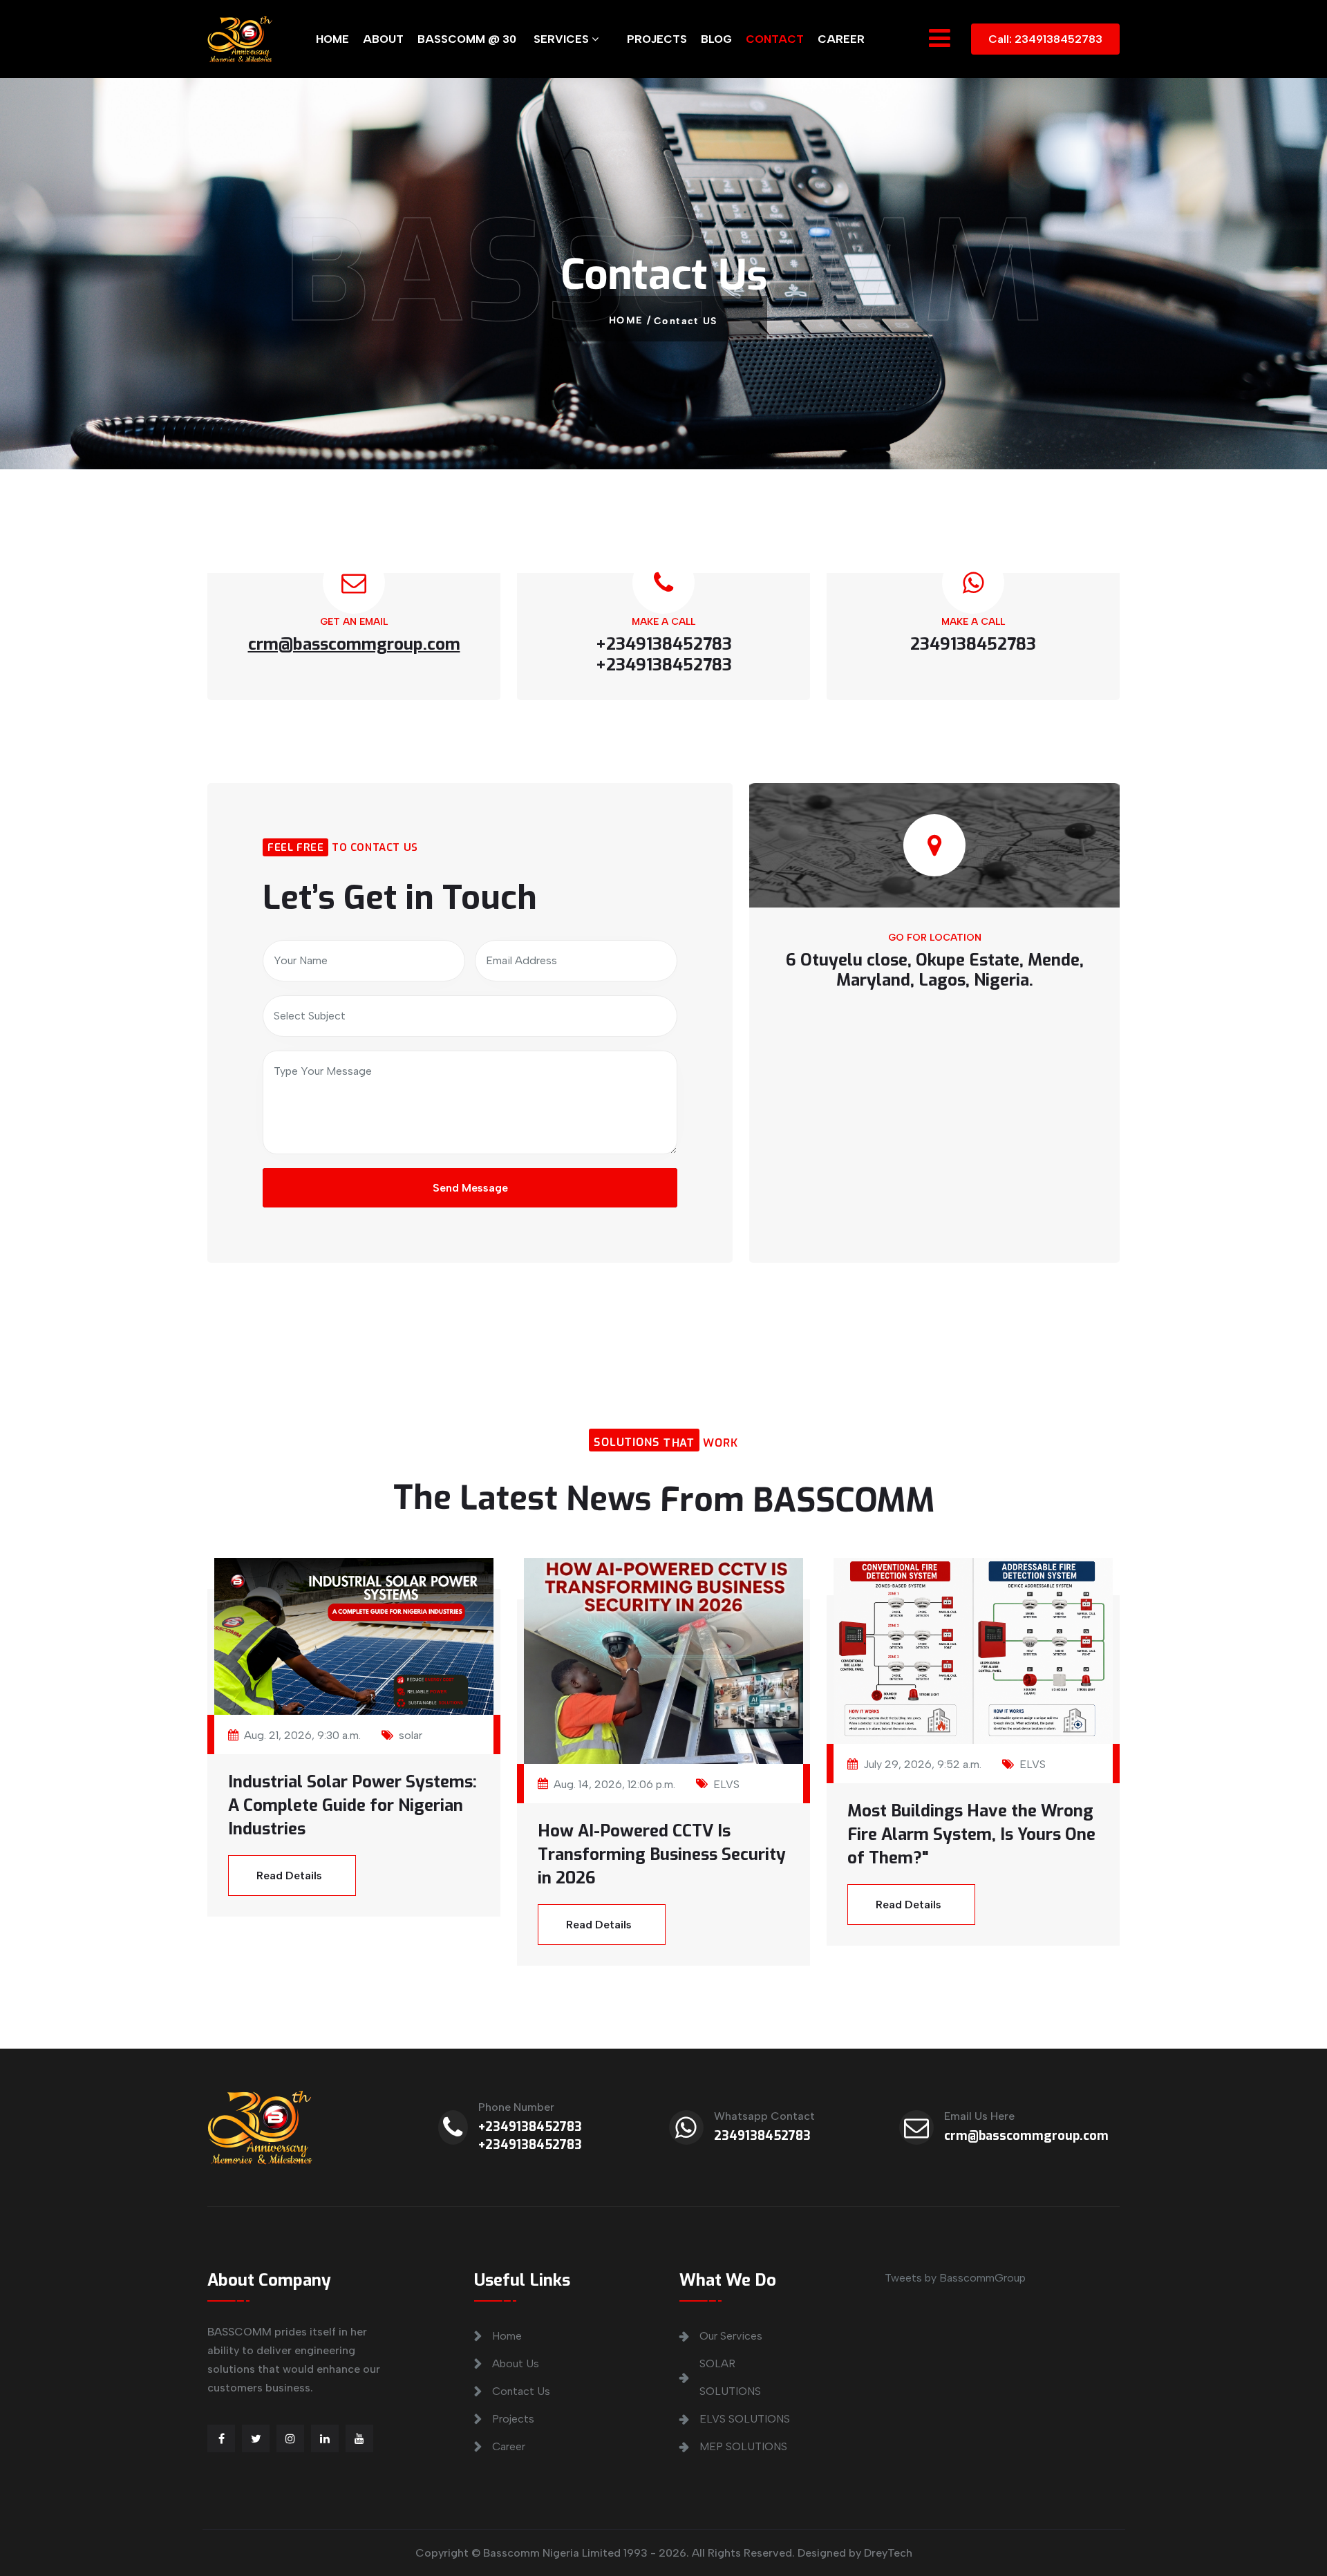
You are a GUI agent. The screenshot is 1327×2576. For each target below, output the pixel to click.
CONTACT (775, 39)
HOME (332, 39)
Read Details (289, 1875)
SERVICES (563, 39)
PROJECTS (657, 39)
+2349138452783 (530, 2127)
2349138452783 (762, 2136)
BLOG (716, 39)
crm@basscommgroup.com (1026, 2136)
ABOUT (383, 39)
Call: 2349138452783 (1045, 39)
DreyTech (888, 2553)
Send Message (470, 1188)
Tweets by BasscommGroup (955, 2278)
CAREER (841, 39)
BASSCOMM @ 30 (467, 39)
